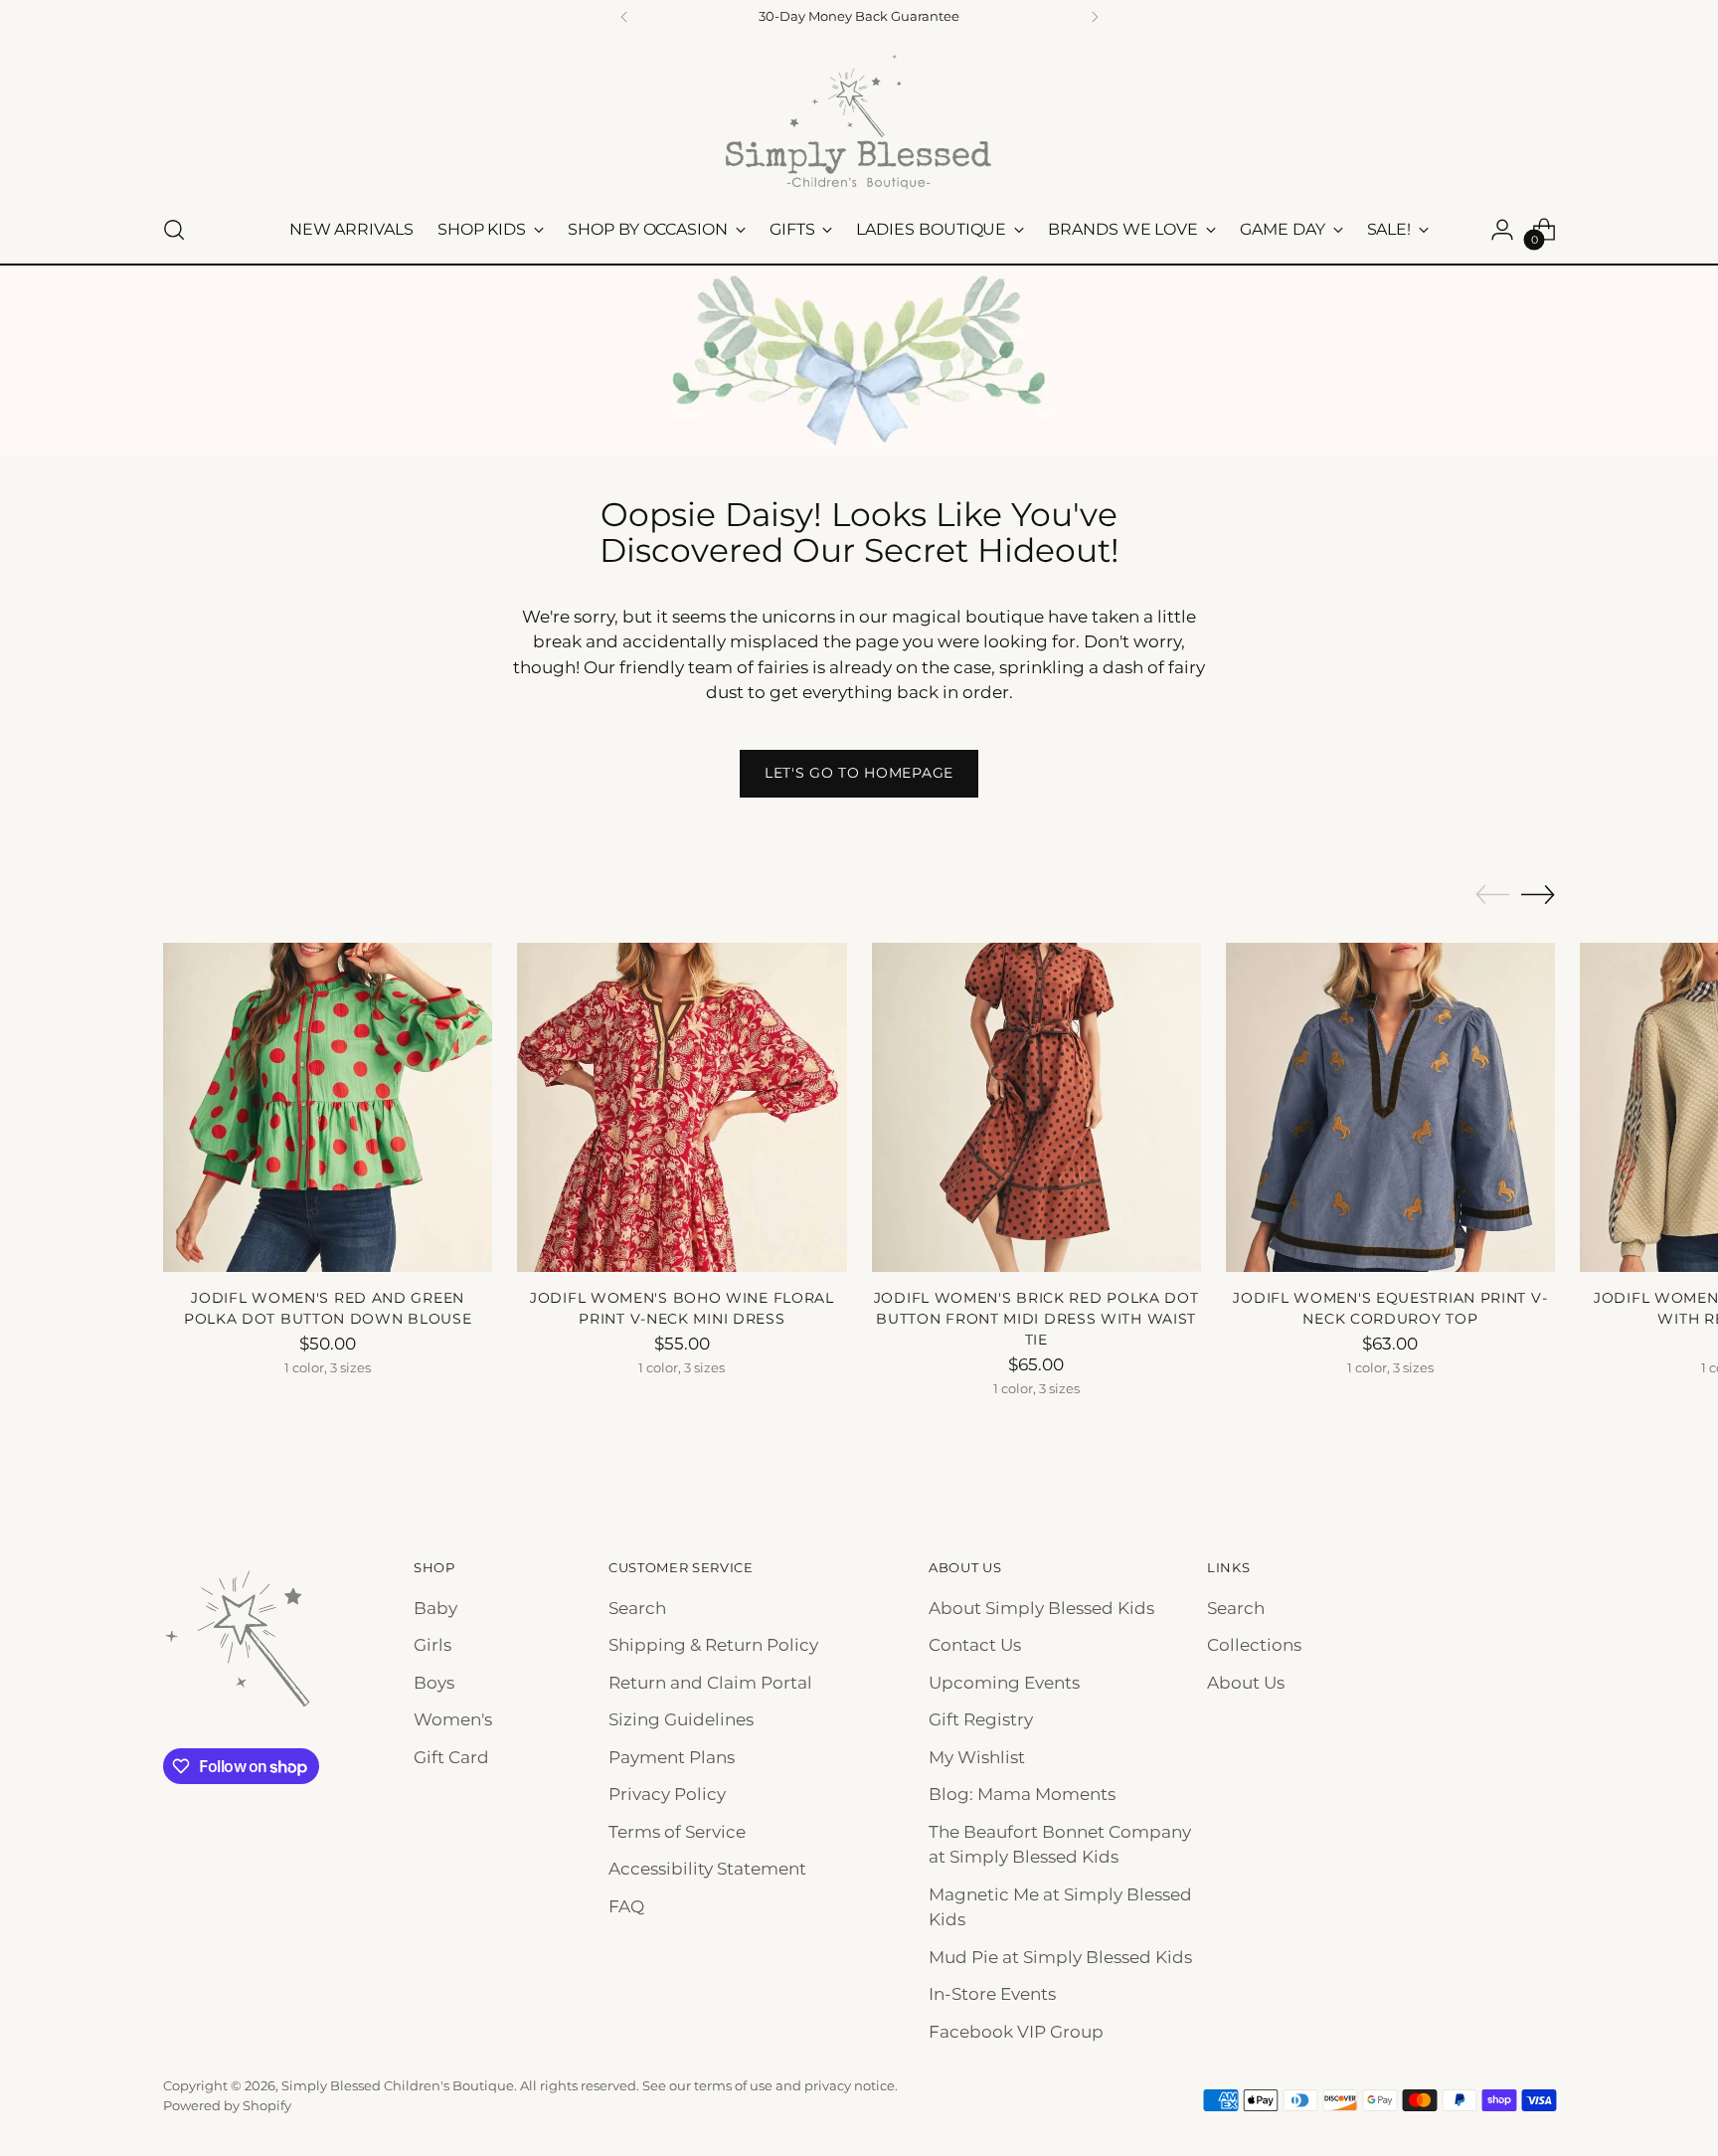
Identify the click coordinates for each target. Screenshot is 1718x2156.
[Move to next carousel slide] (1538, 894)
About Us (1246, 1683)
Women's (453, 1719)
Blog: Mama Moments (1022, 1794)
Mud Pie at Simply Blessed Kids (1060, 1957)
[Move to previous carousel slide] (1492, 895)
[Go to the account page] (1502, 230)
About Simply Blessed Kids (1041, 1608)
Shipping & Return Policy (713, 1645)
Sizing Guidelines (681, 1719)
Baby (435, 1608)
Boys (434, 1683)
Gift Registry (981, 1719)
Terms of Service (677, 1832)
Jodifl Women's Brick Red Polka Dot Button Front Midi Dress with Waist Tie (1036, 1319)
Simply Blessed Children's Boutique (398, 2085)
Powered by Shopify (227, 2105)
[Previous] (624, 17)
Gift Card (451, 1757)
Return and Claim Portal (710, 1683)
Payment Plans (672, 1757)
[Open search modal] (174, 230)
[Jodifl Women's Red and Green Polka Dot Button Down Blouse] (328, 1107)
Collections (1254, 1645)
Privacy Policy (667, 1794)
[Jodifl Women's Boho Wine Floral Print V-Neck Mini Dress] (682, 1107)
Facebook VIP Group (1016, 2032)
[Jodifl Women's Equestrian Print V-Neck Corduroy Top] (1390, 1107)
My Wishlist (977, 1757)
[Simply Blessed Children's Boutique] (859, 121)
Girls (432, 1645)
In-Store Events (992, 1994)
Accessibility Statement (707, 1869)
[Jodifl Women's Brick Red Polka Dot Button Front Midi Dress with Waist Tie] (1036, 1107)
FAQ (626, 1906)
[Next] (1095, 17)
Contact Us (975, 1645)
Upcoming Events (1004, 1683)
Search (637, 1608)
